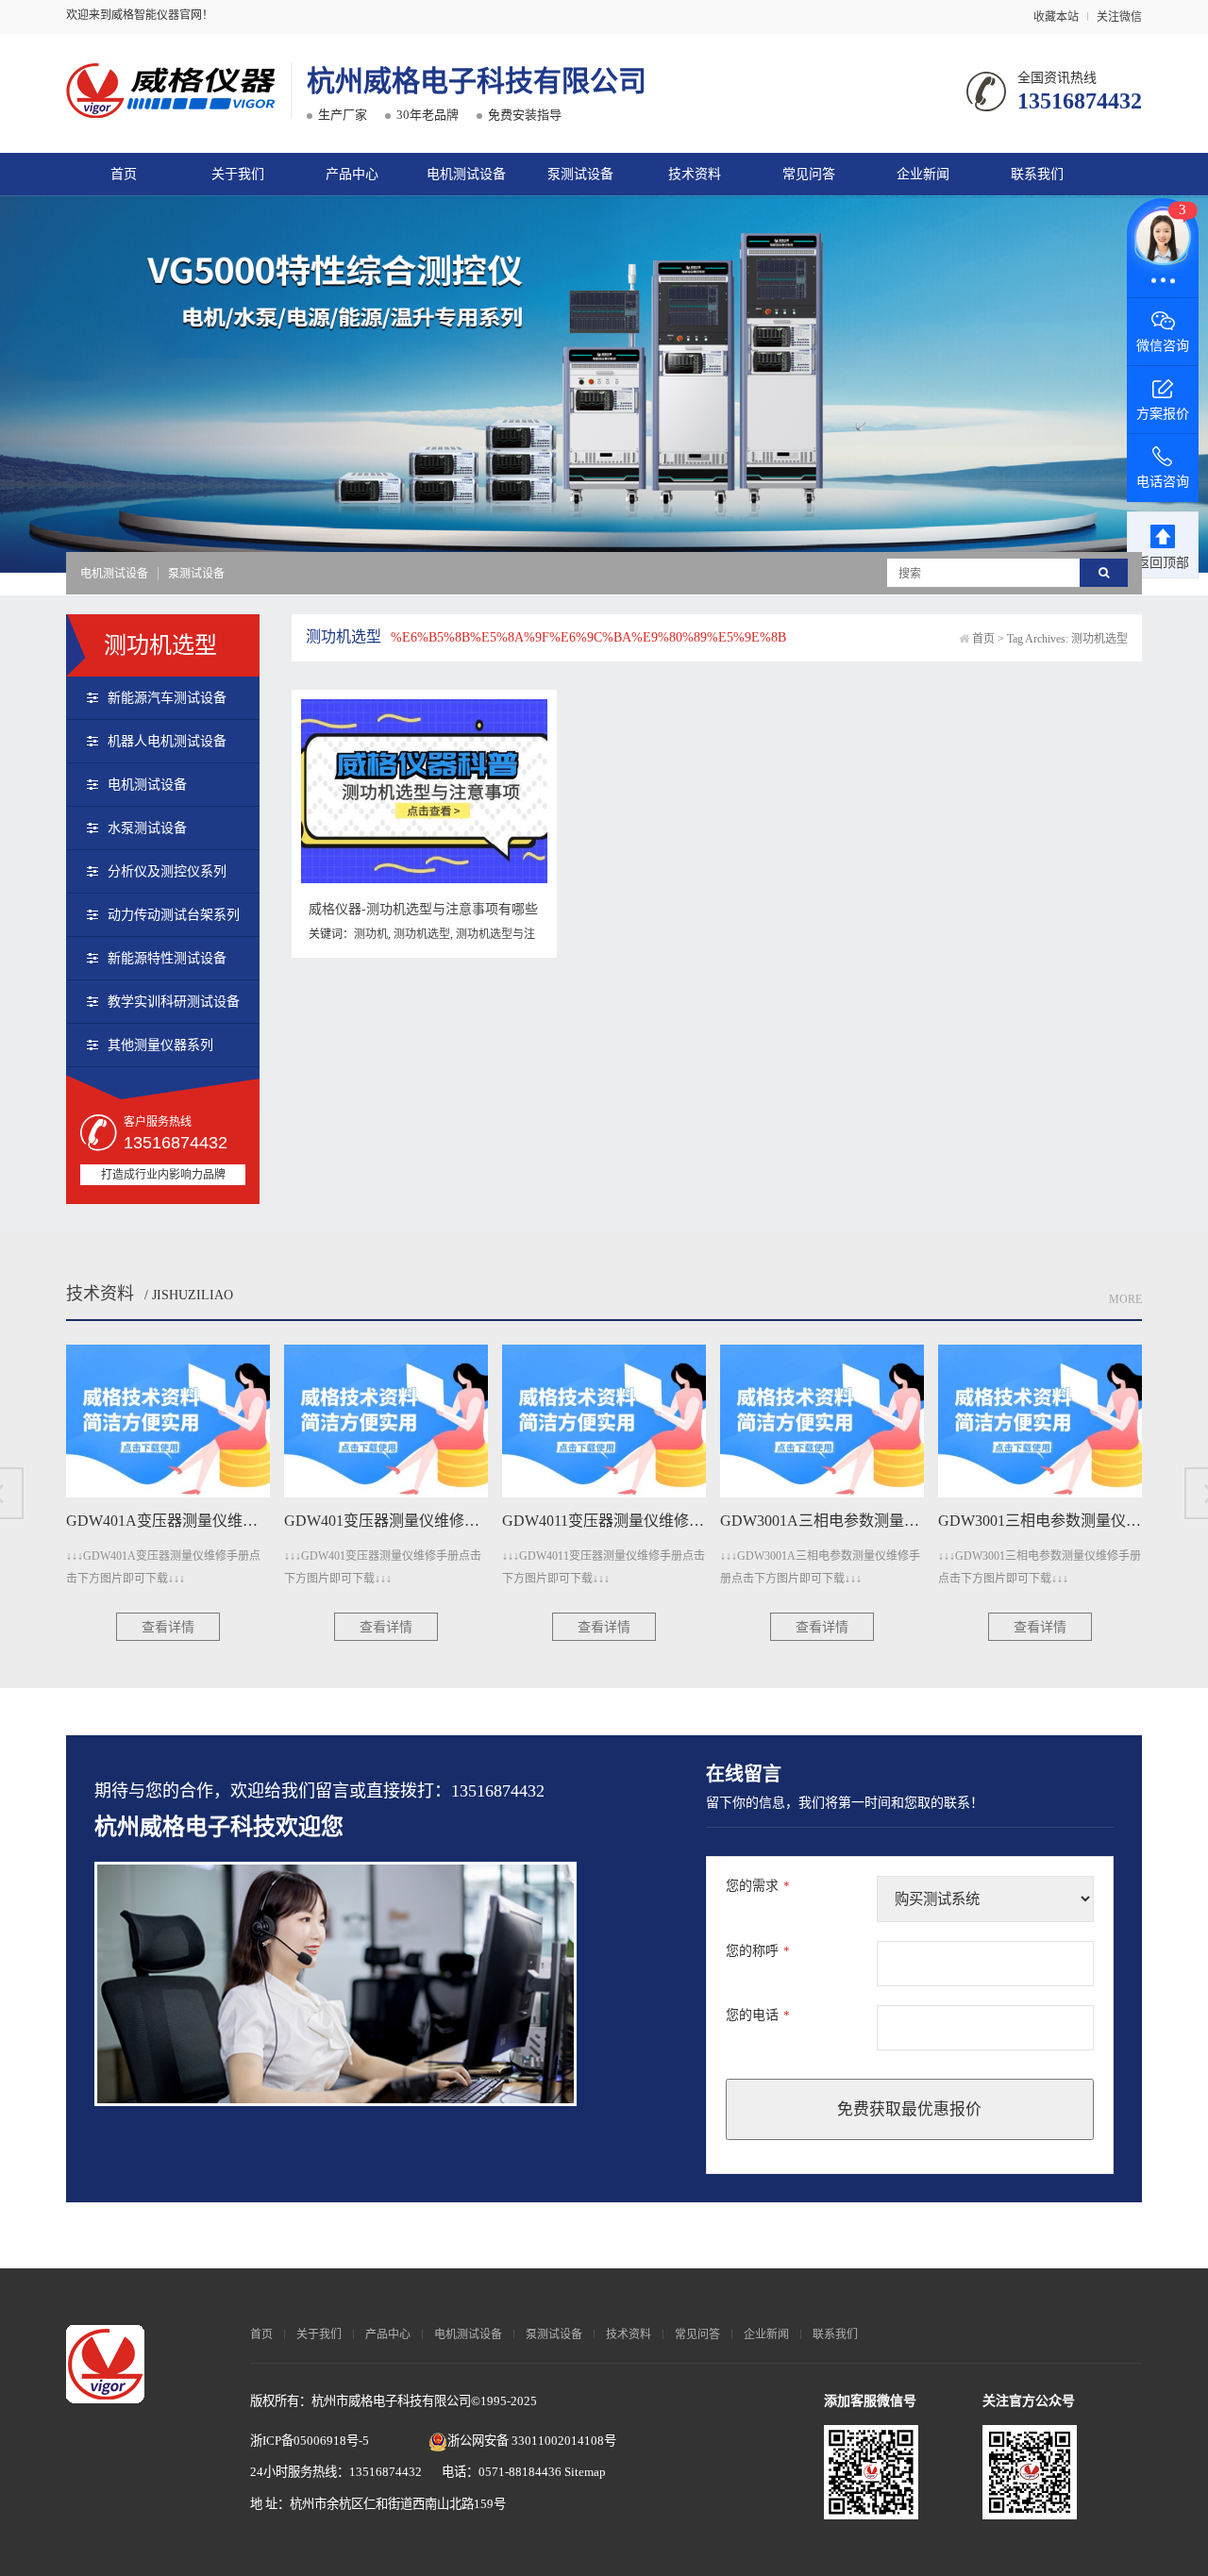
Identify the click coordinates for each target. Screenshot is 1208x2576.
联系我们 (1037, 174)
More (1125, 1299)
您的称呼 (758, 1951)
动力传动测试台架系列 (174, 915)
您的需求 (758, 1886)
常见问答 (809, 174)
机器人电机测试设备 (167, 741)
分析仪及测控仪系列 (167, 871)
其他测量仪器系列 (160, 1045)
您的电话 (758, 2015)
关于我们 (238, 174)
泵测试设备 (580, 174)
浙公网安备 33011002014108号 (532, 2441)
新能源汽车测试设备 (167, 698)
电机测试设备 (466, 174)
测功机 (371, 934)
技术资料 (695, 174)
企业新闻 (923, 174)
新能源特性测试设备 (167, 958)
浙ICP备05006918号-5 (310, 2441)
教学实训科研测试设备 (174, 1002)
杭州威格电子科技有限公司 (477, 81)
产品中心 (352, 174)
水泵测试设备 (147, 828)
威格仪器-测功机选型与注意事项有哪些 (423, 909)
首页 (124, 174)
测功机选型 (422, 934)
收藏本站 (1056, 17)
